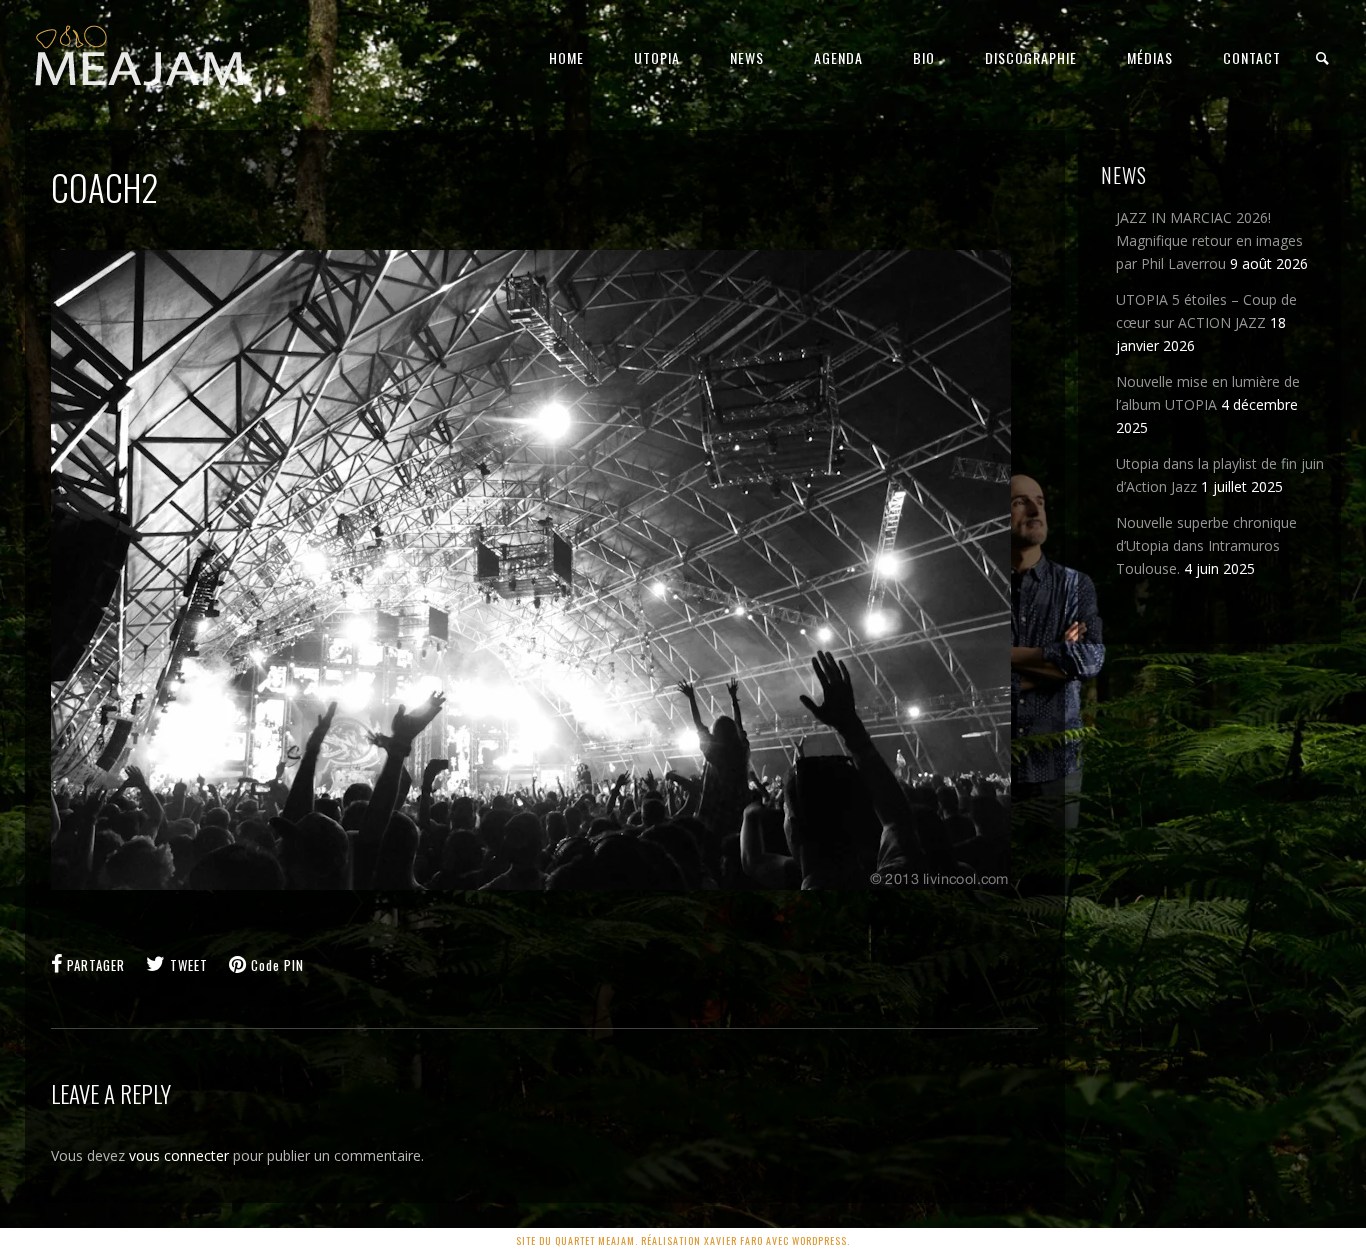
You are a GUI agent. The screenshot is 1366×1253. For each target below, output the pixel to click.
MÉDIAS (1150, 57)
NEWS (747, 57)
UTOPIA (657, 57)
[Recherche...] (1323, 58)
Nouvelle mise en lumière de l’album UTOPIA (1208, 393)
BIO (924, 57)
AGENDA (838, 57)
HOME (566, 57)
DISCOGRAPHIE (1031, 57)
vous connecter (179, 1155)
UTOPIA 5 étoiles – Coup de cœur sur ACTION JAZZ (1206, 311)
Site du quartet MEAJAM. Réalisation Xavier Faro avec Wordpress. (683, 1240)
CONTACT (1252, 57)
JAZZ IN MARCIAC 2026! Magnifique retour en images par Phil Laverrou (1209, 240)
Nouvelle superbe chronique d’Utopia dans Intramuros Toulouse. (1206, 545)
